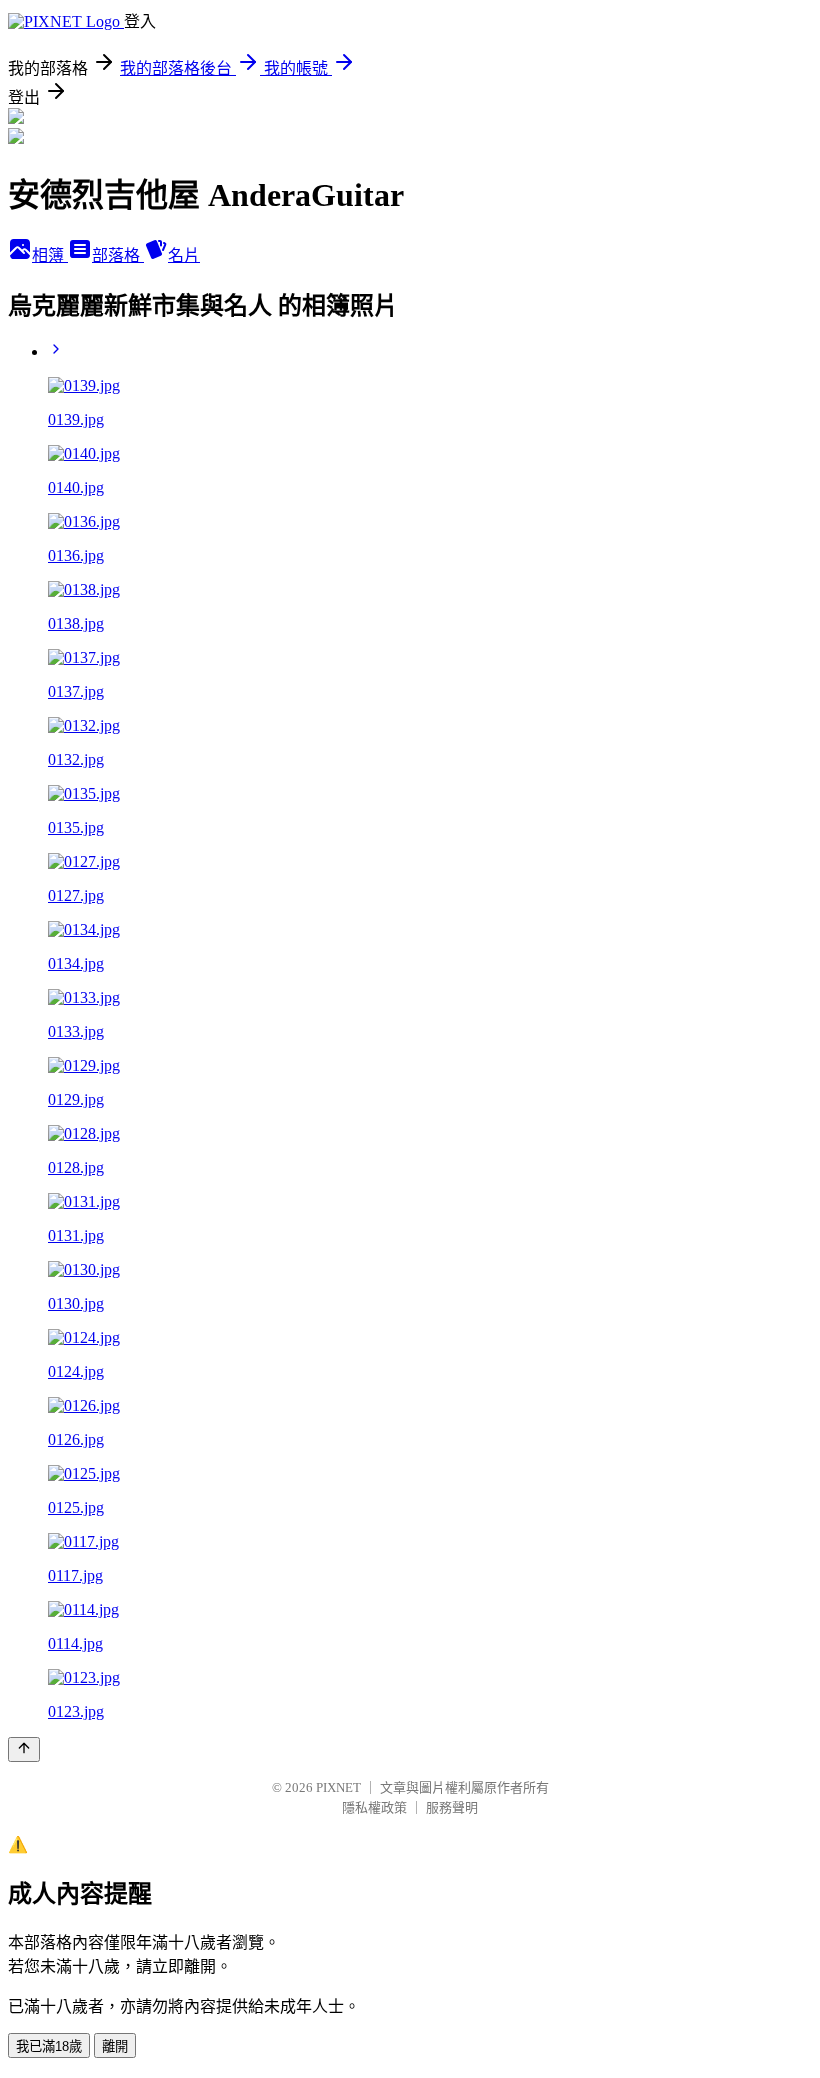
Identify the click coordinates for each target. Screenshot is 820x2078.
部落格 (118, 255)
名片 (184, 255)
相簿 (50, 255)
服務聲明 (452, 1807)
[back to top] (24, 1749)
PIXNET (338, 1787)
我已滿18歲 (49, 2046)
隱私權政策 (374, 1807)
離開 (115, 2046)
